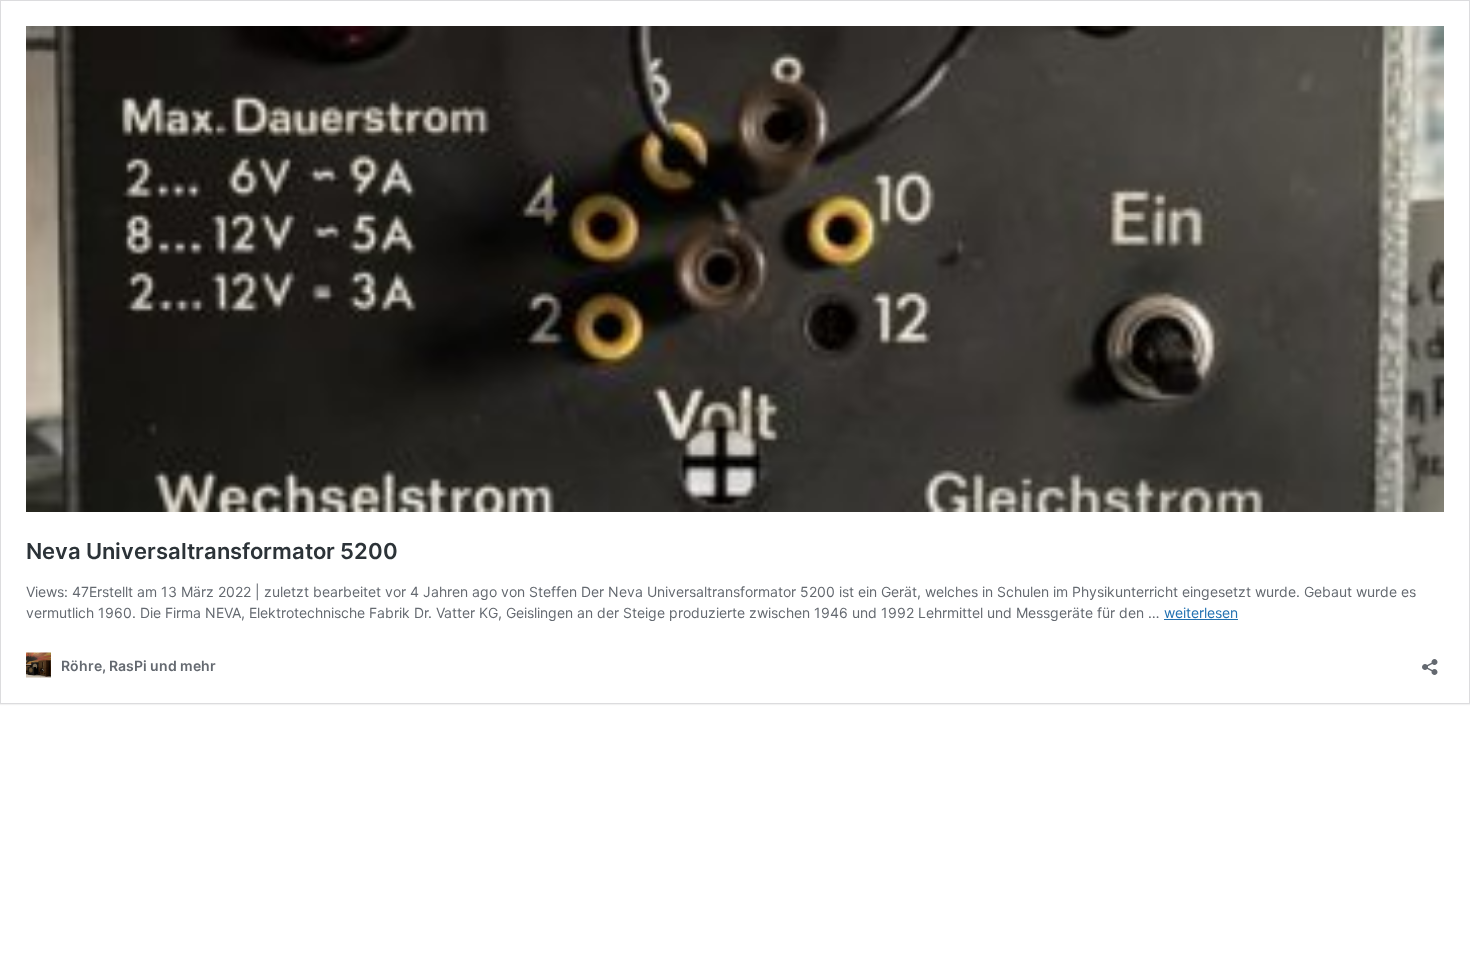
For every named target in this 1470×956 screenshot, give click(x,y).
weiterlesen (1201, 612)
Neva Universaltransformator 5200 (212, 551)
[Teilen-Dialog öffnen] (1430, 660)
